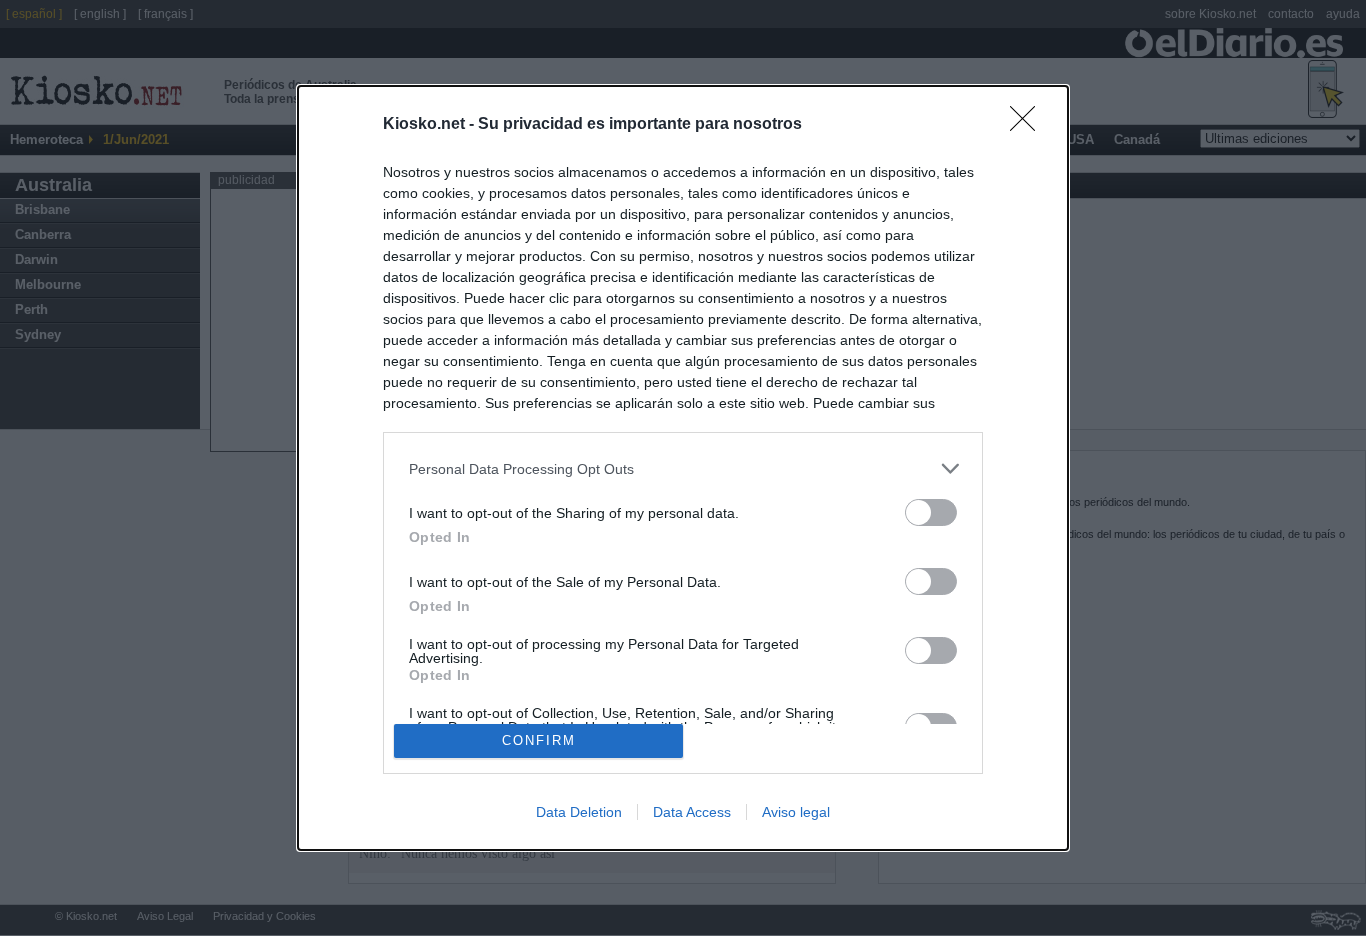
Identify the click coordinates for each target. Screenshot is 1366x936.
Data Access (692, 812)
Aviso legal (796, 812)
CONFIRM (539, 740)
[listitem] (683, 468)
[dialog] (683, 468)
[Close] (1029, 125)
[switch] (931, 512)
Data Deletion (579, 812)
